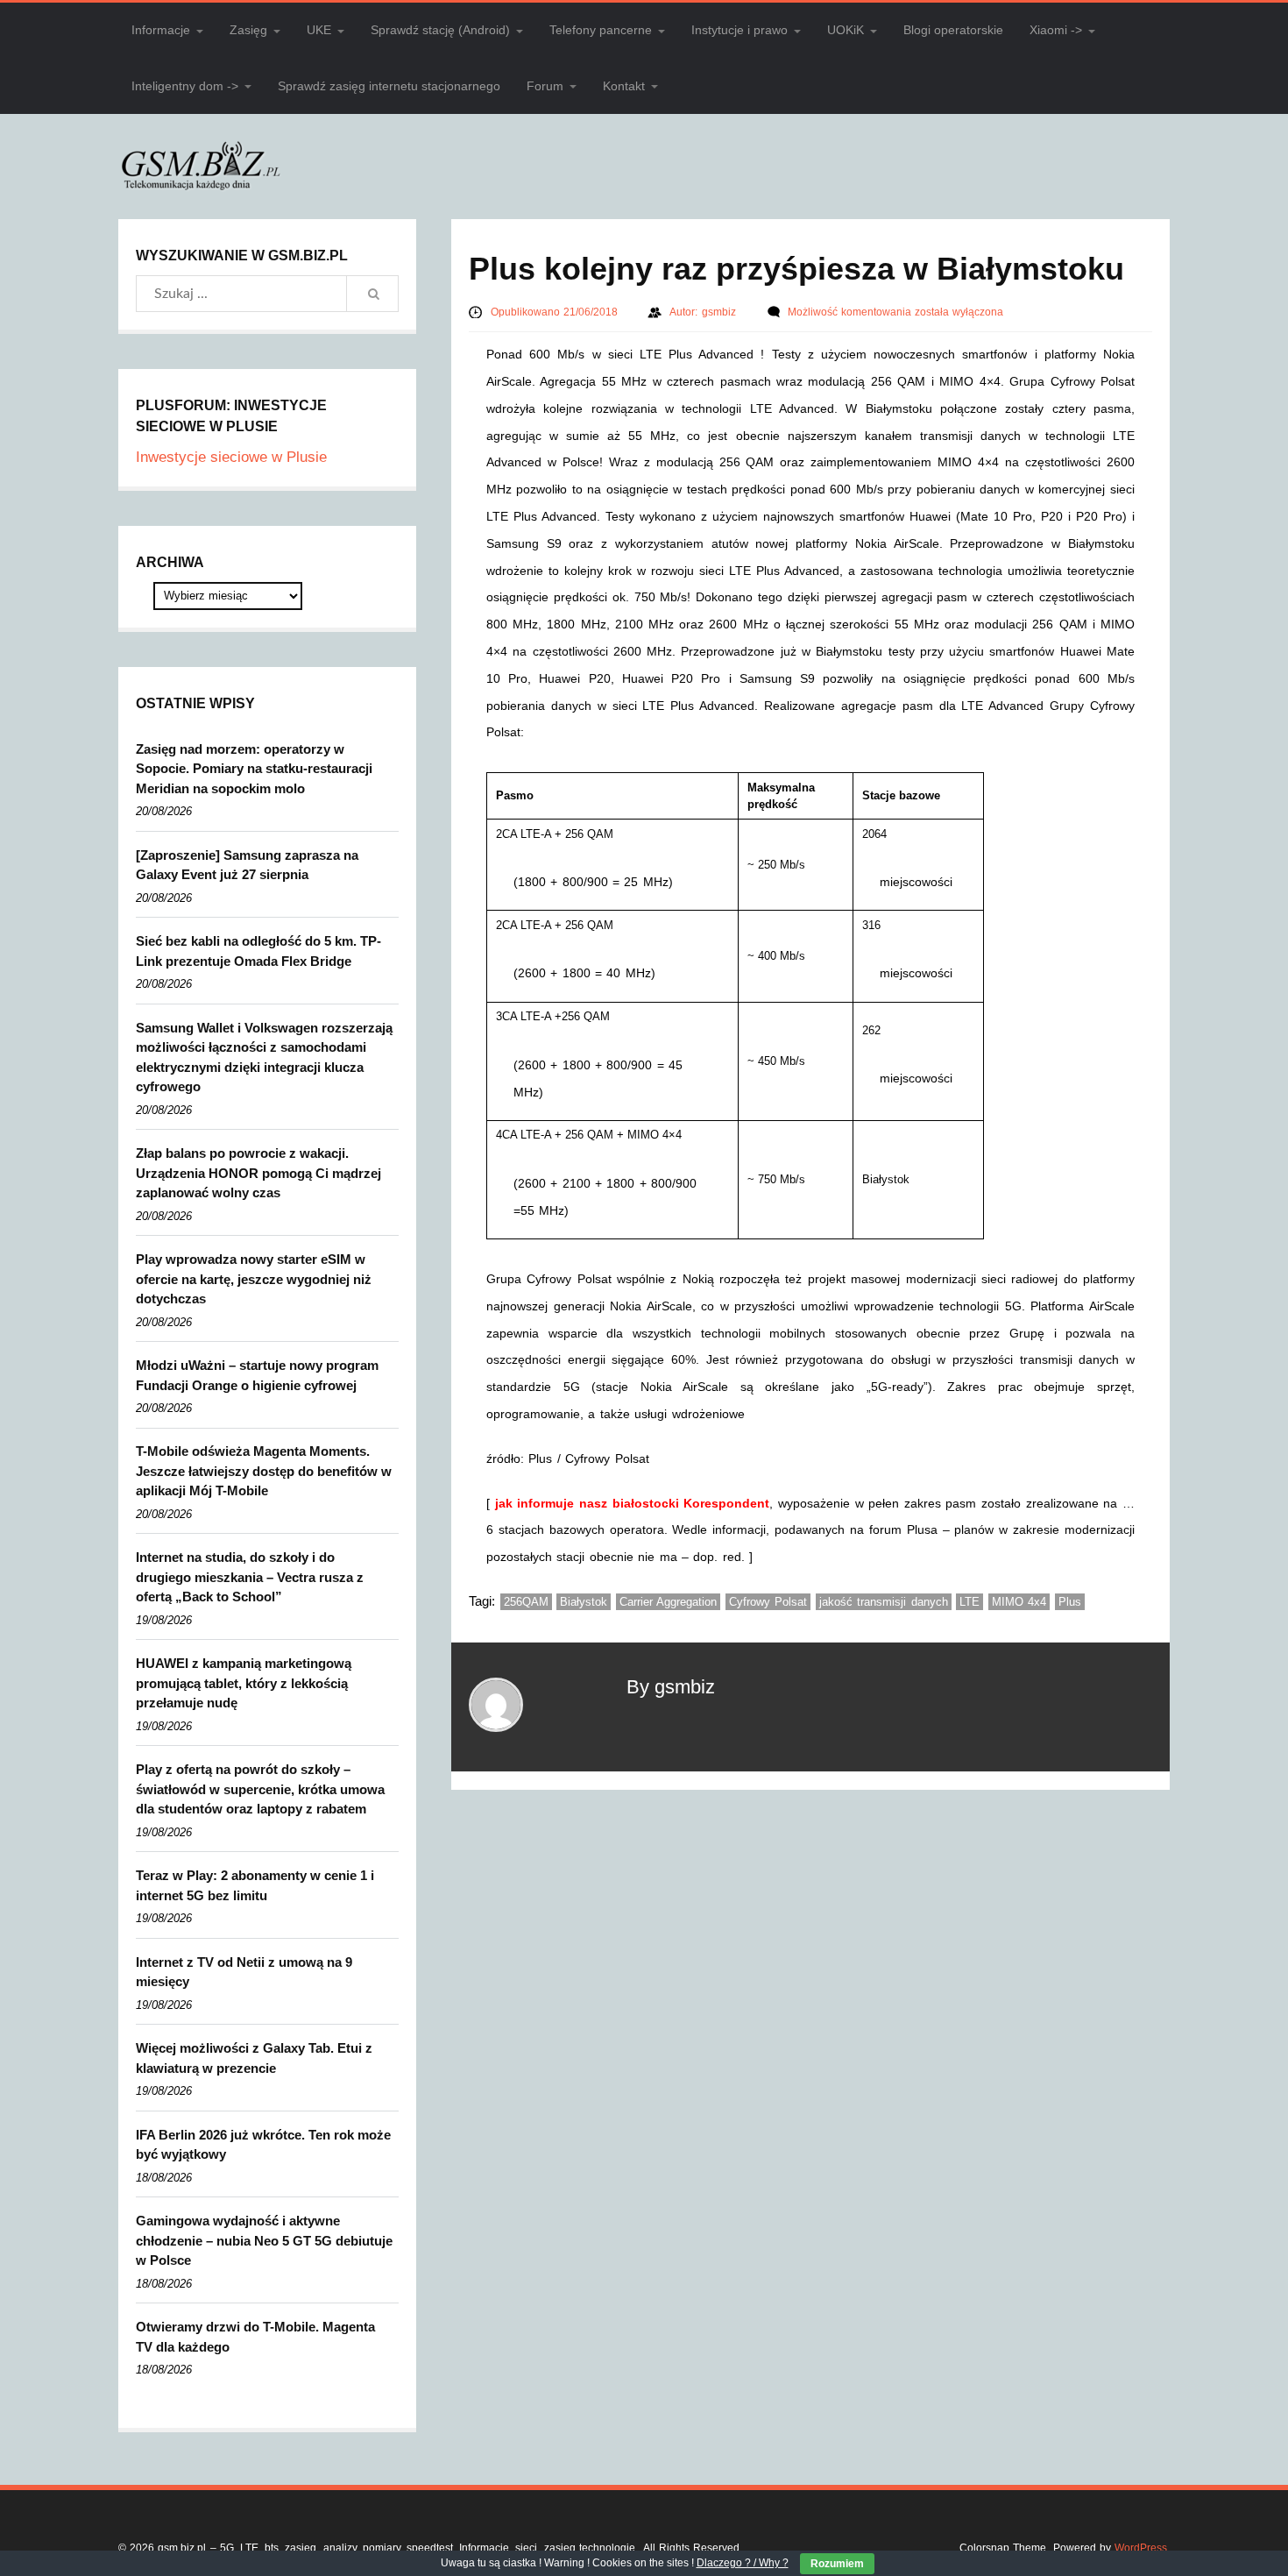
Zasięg (248, 30)
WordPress (1141, 2548)
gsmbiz (721, 312)
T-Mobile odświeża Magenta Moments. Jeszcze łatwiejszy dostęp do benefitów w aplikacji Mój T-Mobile (264, 1471)
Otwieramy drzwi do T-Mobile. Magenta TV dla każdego (255, 2337)
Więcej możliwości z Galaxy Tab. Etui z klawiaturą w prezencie (254, 2058)
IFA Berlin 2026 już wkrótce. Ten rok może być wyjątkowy (263, 2145)
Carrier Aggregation (669, 1602)
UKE (319, 30)
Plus (1070, 1602)
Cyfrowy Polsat (768, 1602)
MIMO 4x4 (1019, 1602)
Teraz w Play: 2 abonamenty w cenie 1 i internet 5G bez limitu (255, 1885)
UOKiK (846, 30)
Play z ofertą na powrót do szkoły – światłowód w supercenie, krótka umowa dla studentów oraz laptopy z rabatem (260, 1789)
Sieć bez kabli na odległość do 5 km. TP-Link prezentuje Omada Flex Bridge (258, 951)
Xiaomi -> (1056, 30)
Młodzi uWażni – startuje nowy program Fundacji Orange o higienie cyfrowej (257, 1375)
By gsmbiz (671, 1687)
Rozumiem (837, 2564)
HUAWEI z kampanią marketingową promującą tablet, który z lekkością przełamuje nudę (244, 1683)
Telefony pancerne (601, 30)
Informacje (161, 30)
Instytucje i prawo (740, 30)
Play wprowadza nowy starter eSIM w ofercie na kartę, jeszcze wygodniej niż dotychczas (254, 1279)
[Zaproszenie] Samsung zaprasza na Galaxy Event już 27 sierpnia (247, 865)
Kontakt (624, 86)
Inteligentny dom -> (185, 86)
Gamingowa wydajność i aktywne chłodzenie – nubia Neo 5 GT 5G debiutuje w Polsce (264, 2240)
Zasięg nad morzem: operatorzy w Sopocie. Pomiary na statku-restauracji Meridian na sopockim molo (254, 769)
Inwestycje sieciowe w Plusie (231, 457)
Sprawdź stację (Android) (440, 30)
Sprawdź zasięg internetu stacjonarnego (389, 86)
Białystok (584, 1602)
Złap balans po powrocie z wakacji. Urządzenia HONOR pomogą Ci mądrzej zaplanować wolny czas (258, 1173)
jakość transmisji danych (884, 1602)
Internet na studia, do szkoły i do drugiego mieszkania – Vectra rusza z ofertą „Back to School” (250, 1577)
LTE (970, 1602)
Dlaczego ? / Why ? (743, 2563)
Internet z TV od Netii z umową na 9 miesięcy (244, 1972)
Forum (545, 86)
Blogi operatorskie (953, 30)
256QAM (526, 1602)
